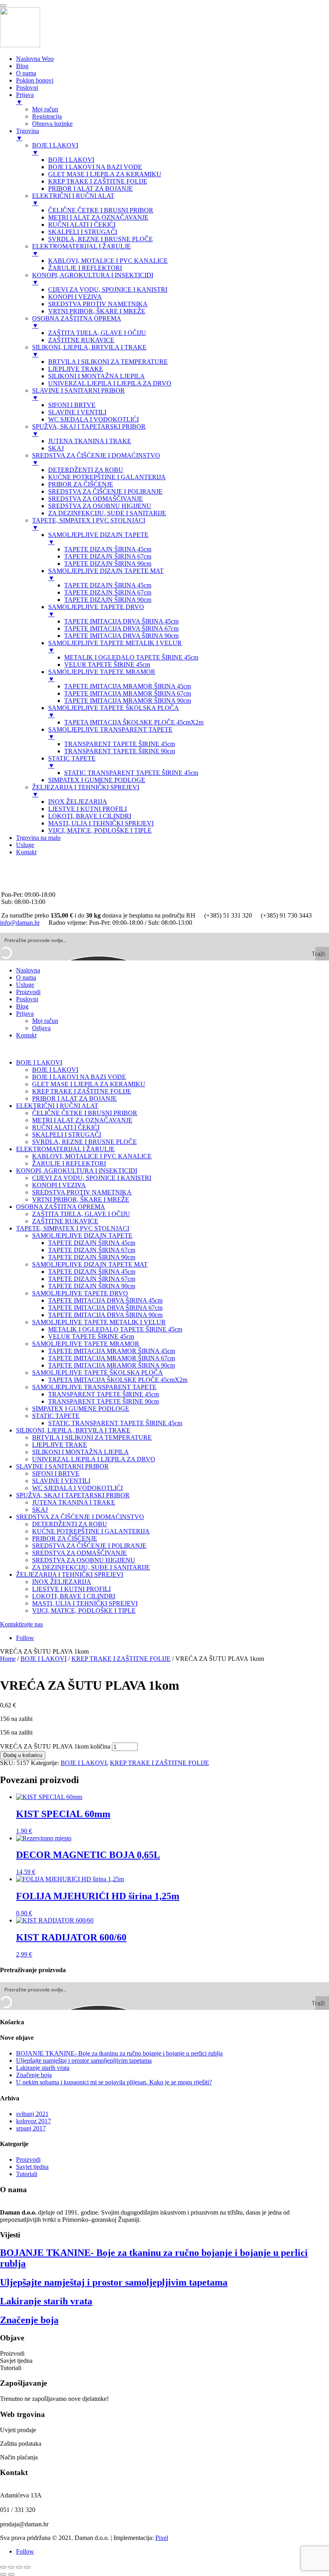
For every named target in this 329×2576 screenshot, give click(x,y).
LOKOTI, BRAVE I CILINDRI (74, 1596)
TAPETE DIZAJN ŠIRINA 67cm (92, 1250)
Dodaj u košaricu (23, 1755)
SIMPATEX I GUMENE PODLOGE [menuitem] (97, 780)
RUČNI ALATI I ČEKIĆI (66, 1127)
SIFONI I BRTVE (56, 1474)
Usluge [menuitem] (25, 845)
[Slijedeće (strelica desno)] (11, 2574)
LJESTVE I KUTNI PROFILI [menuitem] (87, 809)
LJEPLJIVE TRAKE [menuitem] (76, 369)
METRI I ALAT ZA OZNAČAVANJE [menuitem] (98, 217)
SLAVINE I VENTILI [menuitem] (77, 412)
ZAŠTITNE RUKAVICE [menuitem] (81, 340)
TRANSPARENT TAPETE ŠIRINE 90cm (104, 1401)
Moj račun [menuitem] (45, 109)
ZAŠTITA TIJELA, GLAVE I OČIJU (81, 1214)
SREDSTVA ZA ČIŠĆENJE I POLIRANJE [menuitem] (105, 491)
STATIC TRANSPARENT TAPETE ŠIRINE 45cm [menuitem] (131, 773)
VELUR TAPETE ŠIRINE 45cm (91, 1336)
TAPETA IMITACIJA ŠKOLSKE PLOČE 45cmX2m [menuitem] (134, 722)
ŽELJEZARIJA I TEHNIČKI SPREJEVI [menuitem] (86, 791)
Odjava (41, 1028)
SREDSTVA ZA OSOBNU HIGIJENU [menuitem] (100, 506)
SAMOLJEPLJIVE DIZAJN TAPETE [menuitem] (98, 538)
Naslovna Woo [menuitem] (35, 59)
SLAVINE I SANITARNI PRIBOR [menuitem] (78, 394)
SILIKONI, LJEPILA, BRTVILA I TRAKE (73, 1430)
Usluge (25, 985)
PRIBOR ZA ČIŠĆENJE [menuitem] (81, 484)
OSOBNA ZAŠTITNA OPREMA (61, 1207)
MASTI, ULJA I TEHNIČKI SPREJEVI (85, 1603)
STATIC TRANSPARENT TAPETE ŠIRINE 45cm (115, 1423)
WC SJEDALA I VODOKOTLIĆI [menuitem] (93, 419)
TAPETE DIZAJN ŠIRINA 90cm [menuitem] (108, 564)
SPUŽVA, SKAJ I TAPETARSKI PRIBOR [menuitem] (89, 430)
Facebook (14, 887)
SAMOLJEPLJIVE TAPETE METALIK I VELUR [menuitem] (115, 647)
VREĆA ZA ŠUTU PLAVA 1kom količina (55, 1746)
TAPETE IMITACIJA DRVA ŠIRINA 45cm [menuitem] (121, 621)
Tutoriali (27, 2174)
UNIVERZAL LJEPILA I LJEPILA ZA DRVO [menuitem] (110, 383)
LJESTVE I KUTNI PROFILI (71, 1589)
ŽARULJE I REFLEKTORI (69, 1163)
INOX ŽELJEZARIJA (62, 1582)
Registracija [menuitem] (47, 116)
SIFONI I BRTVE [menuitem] (72, 405)
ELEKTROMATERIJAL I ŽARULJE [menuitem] (81, 250)
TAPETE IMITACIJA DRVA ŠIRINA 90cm (105, 1315)
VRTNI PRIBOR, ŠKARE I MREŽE (81, 1199)
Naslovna (28, 970)
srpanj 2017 (31, 2128)
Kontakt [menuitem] (26, 852)
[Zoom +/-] (3, 2567)
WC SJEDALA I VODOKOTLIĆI (77, 1488)
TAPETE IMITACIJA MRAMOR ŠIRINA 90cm (112, 1365)
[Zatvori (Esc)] (27, 2567)
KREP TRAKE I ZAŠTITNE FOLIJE (82, 1091)
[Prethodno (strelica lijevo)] (3, 2574)
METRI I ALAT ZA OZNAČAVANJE (82, 1120)
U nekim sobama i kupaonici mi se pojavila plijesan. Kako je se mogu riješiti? (114, 2082)
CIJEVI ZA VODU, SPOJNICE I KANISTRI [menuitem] (108, 289)
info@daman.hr (21, 880)
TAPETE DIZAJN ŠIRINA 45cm (92, 1243)
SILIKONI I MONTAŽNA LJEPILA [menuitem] (96, 376)
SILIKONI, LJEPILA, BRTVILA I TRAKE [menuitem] (89, 351)
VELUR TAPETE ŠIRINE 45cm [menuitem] (107, 665)
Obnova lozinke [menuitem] (52, 124)
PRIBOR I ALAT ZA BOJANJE (74, 1098)
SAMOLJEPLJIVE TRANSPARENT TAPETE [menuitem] (110, 733)
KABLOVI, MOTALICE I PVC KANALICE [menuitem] (108, 261)
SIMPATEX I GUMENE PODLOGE (81, 1409)
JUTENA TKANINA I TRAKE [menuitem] (90, 441)
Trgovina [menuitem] (27, 134)
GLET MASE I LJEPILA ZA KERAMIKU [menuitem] (105, 174)
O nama (26, 977)
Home (8, 1659)
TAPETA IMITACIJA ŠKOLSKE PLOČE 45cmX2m (118, 1380)
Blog (22, 1006)
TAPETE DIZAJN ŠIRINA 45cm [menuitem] (108, 549)
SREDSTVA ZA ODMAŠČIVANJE (79, 1553)
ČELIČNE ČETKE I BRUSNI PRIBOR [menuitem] (101, 210)
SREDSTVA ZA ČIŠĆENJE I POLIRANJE (89, 1546)
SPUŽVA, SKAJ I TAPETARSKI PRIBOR (73, 1495)
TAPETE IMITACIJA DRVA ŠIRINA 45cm (105, 1300)
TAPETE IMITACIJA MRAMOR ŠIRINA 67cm (112, 1358)
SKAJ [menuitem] (56, 448)
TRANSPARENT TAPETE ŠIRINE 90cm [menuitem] (120, 751)
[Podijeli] (19, 2567)
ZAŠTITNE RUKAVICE (65, 1221)
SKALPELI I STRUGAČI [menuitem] (83, 232)
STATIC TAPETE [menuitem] (72, 762)
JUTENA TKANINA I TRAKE (74, 1502)
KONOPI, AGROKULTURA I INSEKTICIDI (77, 1171)
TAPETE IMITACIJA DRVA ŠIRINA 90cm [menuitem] (121, 636)
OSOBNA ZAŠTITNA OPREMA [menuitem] (77, 322)
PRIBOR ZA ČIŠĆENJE (65, 1538)
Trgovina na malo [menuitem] (38, 838)
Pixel (162, 2538)
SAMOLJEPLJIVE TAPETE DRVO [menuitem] (96, 610)
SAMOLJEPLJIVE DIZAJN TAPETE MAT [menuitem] (106, 574)
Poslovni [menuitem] (27, 88)
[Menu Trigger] (3, 6)
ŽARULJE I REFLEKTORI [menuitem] (85, 268)
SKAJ (40, 1510)
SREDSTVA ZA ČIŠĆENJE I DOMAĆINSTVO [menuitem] (96, 459)
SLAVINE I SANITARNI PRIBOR (62, 1466)
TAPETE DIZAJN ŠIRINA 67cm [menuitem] (108, 556)
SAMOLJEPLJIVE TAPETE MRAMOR (86, 1344)
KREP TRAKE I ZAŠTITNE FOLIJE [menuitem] (98, 181)
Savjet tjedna (32, 2167)
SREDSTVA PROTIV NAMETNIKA (82, 1192)
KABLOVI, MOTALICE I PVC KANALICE (92, 1156)
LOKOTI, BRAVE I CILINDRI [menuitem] (90, 816)
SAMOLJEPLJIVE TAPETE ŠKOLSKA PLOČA (97, 1373)
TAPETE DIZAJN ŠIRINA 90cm (92, 1257)
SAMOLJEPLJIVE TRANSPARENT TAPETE (94, 1387)
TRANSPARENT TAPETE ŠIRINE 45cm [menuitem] (120, 744)
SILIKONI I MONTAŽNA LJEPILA (80, 1452)
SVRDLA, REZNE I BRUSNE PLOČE (84, 1142)
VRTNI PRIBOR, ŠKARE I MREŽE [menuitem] (97, 311)
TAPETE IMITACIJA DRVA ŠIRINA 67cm (105, 1308)
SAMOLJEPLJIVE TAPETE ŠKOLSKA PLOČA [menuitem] (114, 711)
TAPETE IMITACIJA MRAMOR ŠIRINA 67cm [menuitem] (128, 693)
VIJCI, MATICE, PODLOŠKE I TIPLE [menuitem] (100, 830)
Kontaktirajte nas (21, 1624)
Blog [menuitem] (22, 66)
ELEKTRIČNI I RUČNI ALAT (57, 1106)
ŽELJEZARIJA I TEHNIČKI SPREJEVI (70, 1574)
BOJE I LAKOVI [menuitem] (55, 149)
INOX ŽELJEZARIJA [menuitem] (78, 802)
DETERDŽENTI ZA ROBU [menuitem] (86, 470)
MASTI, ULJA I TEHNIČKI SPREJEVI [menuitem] (101, 823)
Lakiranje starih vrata (43, 2068)
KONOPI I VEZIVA (59, 1185)
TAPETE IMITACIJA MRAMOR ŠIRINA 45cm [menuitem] (128, 686)
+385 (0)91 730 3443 (28, 873)
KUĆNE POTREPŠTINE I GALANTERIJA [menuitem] (107, 477)
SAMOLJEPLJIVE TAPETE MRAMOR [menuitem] (102, 675)
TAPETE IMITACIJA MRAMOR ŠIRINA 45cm (112, 1351)
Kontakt (26, 1035)
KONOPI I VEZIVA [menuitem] (75, 297)
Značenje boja (34, 2075)
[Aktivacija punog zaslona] (11, 2567)
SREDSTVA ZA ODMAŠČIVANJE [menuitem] (95, 499)
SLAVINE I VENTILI (61, 1481)
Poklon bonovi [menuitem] (35, 80)
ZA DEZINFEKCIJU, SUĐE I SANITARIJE (91, 1567)
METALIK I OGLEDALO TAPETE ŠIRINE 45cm (115, 1329)
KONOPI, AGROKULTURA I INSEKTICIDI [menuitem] (93, 279)
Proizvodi (28, 992)
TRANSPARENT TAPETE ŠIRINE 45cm (104, 1394)
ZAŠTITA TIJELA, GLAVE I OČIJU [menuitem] (97, 333)
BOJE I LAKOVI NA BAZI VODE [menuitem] (95, 167)
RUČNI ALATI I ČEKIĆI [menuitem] (82, 225)
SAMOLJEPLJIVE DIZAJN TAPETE (82, 1236)
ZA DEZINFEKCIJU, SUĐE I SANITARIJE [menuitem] (107, 513)
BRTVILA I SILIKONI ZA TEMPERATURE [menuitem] (108, 362)
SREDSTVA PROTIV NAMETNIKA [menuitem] (98, 304)
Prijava (25, 1014)
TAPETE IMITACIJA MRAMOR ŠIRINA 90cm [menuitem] (128, 701)
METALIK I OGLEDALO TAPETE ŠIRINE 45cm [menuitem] (131, 657)
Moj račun (45, 1021)
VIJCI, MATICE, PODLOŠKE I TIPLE (84, 1611)
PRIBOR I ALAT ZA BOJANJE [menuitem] (90, 189)
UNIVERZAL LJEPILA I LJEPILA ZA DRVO (94, 1459)
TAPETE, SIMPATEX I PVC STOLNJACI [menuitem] (89, 524)
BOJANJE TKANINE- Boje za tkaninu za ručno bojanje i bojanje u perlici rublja (119, 2053)
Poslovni (27, 999)
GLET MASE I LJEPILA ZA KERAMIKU (89, 1084)
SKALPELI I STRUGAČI (67, 1135)
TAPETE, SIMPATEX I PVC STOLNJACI (73, 1228)
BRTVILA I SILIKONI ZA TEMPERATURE (92, 1437)
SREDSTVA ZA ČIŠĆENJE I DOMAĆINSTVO (80, 1517)
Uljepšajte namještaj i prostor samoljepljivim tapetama (84, 2061)
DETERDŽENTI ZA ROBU (70, 1524)
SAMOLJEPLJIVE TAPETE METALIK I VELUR (99, 1322)
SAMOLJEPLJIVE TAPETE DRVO (80, 1293)
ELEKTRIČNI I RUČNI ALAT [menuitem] (73, 199)
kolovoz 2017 (34, 2121)
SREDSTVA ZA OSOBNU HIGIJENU (84, 1560)
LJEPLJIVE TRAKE (60, 1445)
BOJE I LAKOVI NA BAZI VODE (79, 1077)
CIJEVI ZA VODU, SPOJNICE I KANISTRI (92, 1178)
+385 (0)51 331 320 (27, 866)
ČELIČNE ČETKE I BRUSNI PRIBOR (85, 1113)
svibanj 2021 (32, 2114)
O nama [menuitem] (26, 73)
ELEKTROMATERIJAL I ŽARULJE (65, 1149)
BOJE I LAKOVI (39, 1062)
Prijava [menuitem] (25, 98)
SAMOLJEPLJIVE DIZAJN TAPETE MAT (90, 1264)
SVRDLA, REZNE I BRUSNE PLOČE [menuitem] (101, 239)
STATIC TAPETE (56, 1416)
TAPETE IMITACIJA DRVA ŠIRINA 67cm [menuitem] (121, 628)
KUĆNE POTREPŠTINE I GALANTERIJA (91, 1531)
